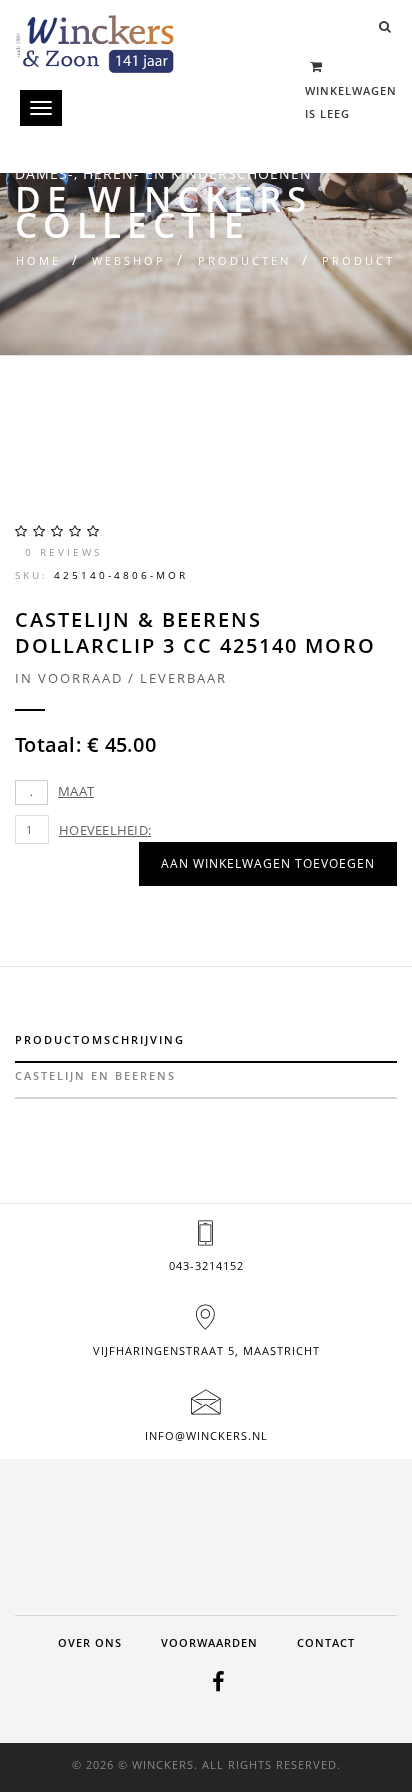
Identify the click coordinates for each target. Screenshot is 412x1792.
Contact (326, 1642)
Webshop (129, 260)
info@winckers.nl (206, 1435)
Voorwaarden (209, 1642)
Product (358, 260)
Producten (244, 260)
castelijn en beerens (95, 1075)
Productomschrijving (100, 1039)
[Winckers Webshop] (95, 36)
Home (38, 260)
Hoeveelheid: (105, 830)
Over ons (90, 1642)
